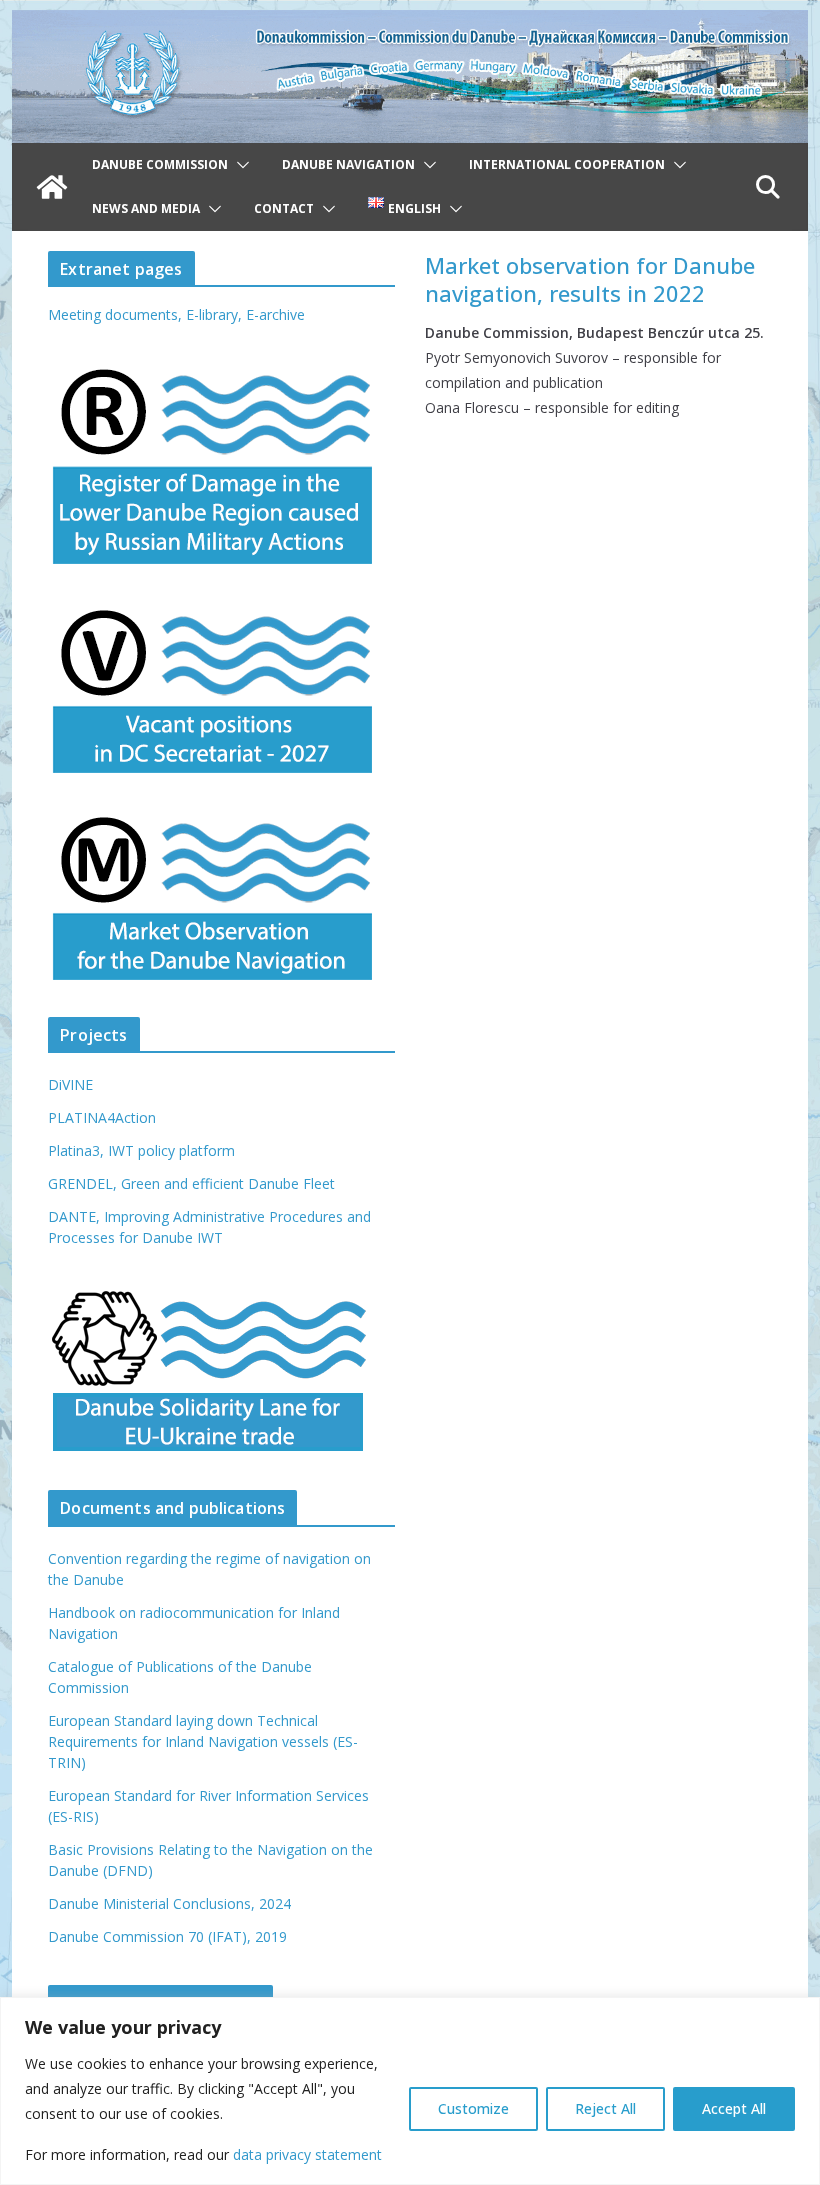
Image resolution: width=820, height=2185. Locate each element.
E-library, (216, 314)
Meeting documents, (115, 314)
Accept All (734, 2108)
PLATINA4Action (102, 1117)
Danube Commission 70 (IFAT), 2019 (167, 1936)
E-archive (275, 314)
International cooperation (567, 164)
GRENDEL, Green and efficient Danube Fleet (191, 1183)
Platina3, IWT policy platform (141, 1150)
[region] (410, 2091)
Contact (284, 208)
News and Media (146, 208)
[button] (239, 165)
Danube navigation (348, 164)
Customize (473, 2108)
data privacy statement (307, 2154)
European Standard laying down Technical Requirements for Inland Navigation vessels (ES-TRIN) (203, 1741)
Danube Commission (160, 164)
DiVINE (70, 1084)
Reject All (605, 2108)
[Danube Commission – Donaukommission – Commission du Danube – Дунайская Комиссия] (409, 24)
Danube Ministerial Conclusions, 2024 (169, 1903)
